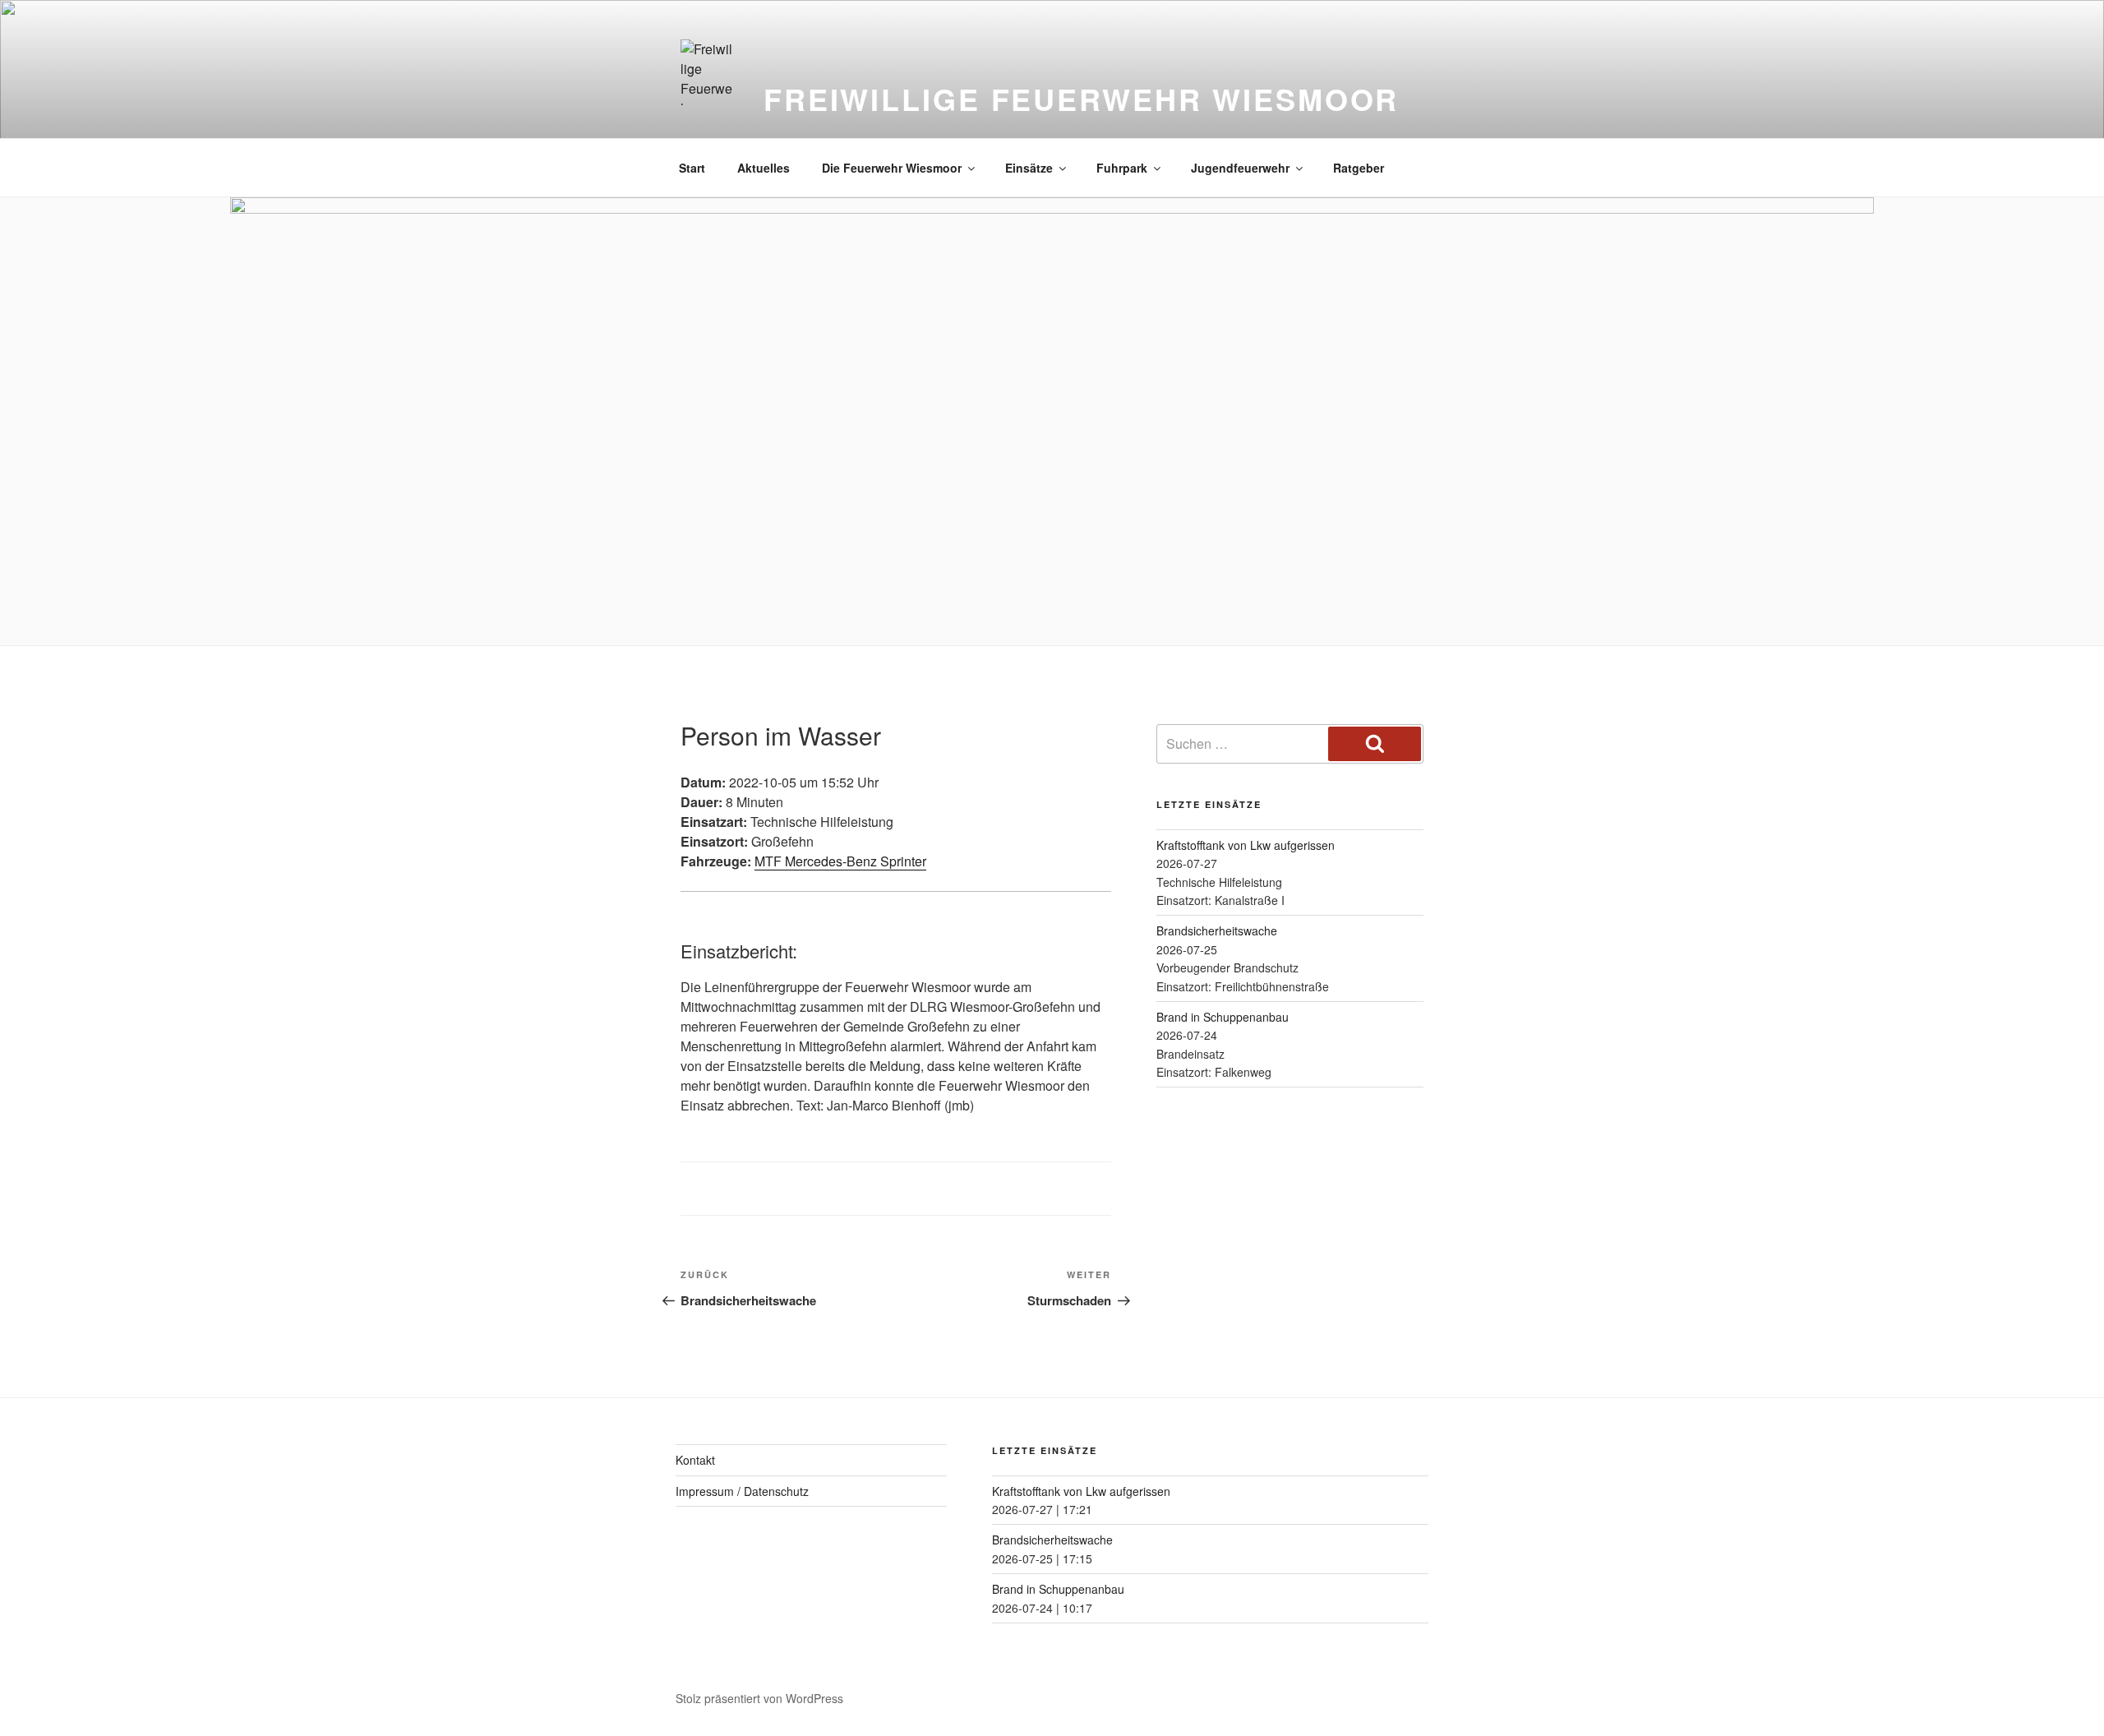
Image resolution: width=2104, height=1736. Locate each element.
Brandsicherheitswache (1217, 930)
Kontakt (695, 1460)
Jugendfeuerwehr (1240, 168)
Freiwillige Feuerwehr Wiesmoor (1081, 99)
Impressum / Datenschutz (742, 1491)
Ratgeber (1359, 168)
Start (692, 168)
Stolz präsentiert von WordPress (759, 1698)
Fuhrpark (1122, 168)
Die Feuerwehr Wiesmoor (892, 168)
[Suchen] (1375, 744)
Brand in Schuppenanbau (1223, 1017)
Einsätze (1029, 168)
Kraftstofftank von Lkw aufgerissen (1246, 845)
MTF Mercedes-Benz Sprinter (840, 861)
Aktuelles (764, 168)
